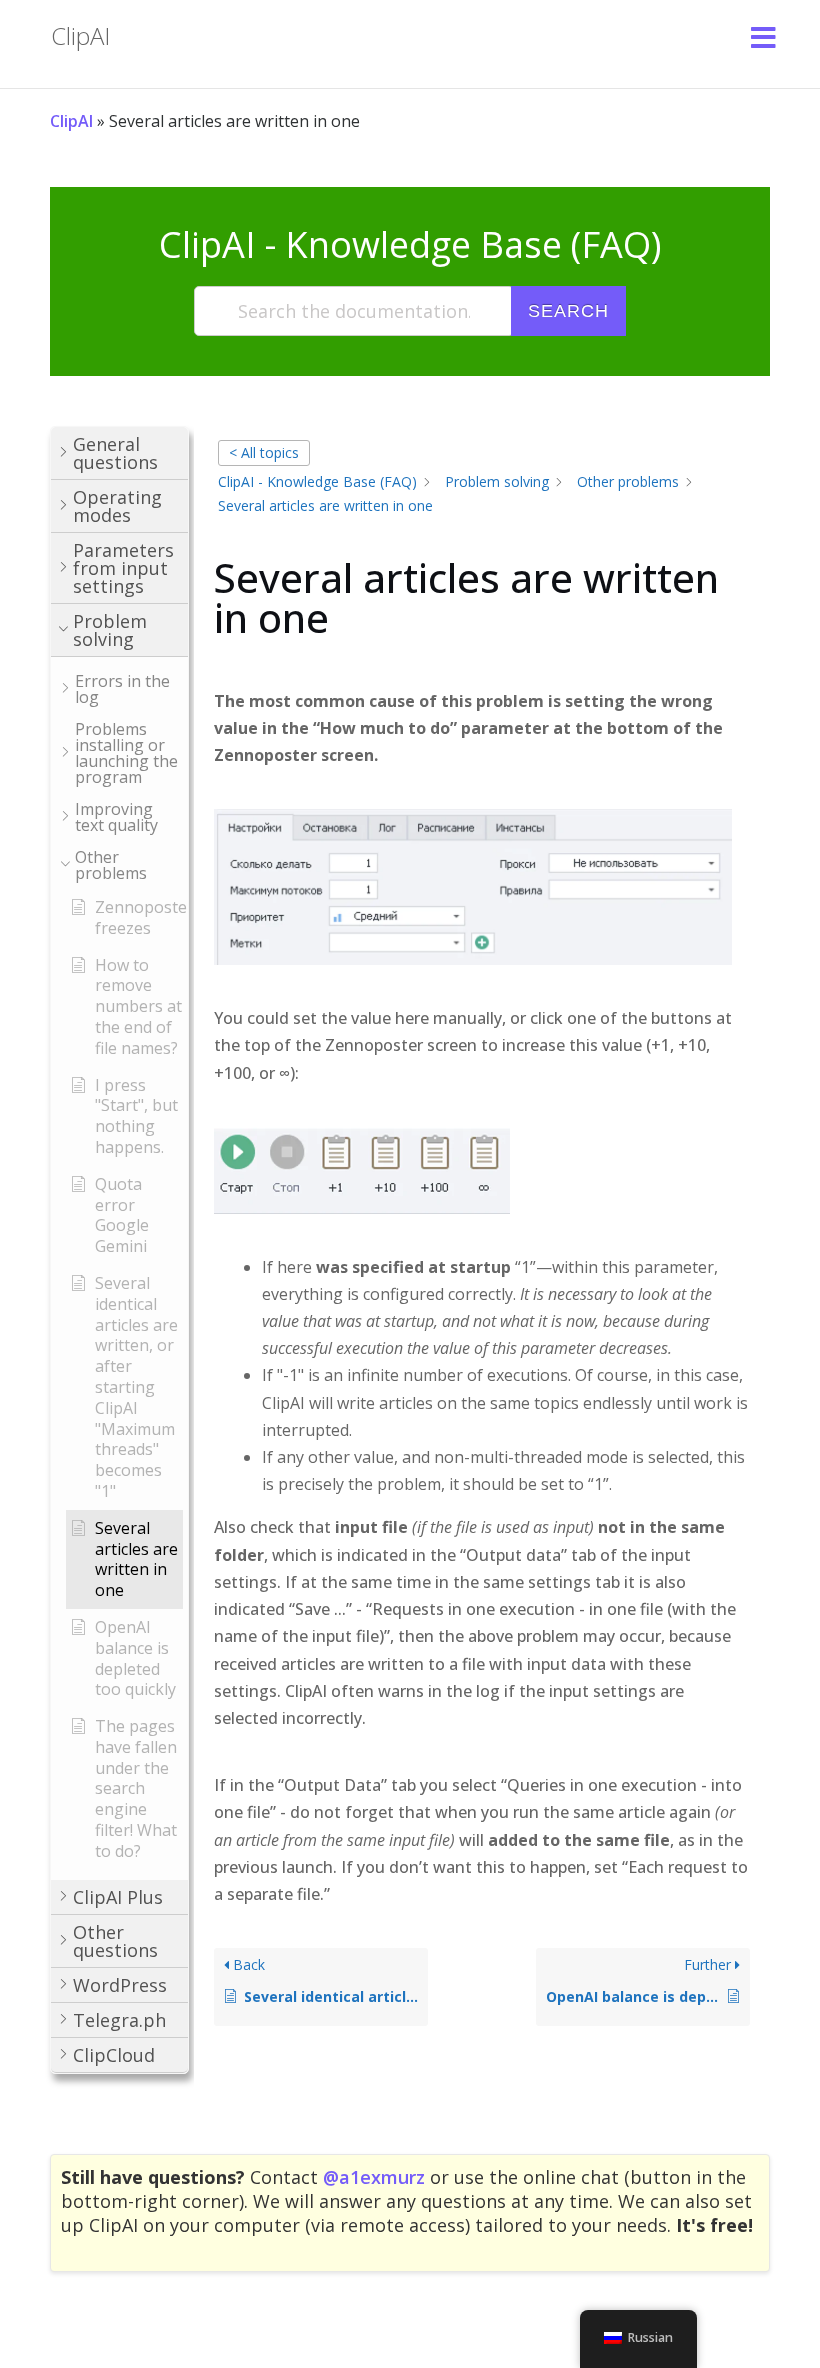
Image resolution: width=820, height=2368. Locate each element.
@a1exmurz (374, 2177)
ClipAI (71, 121)
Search (568, 311)
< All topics (264, 452)
